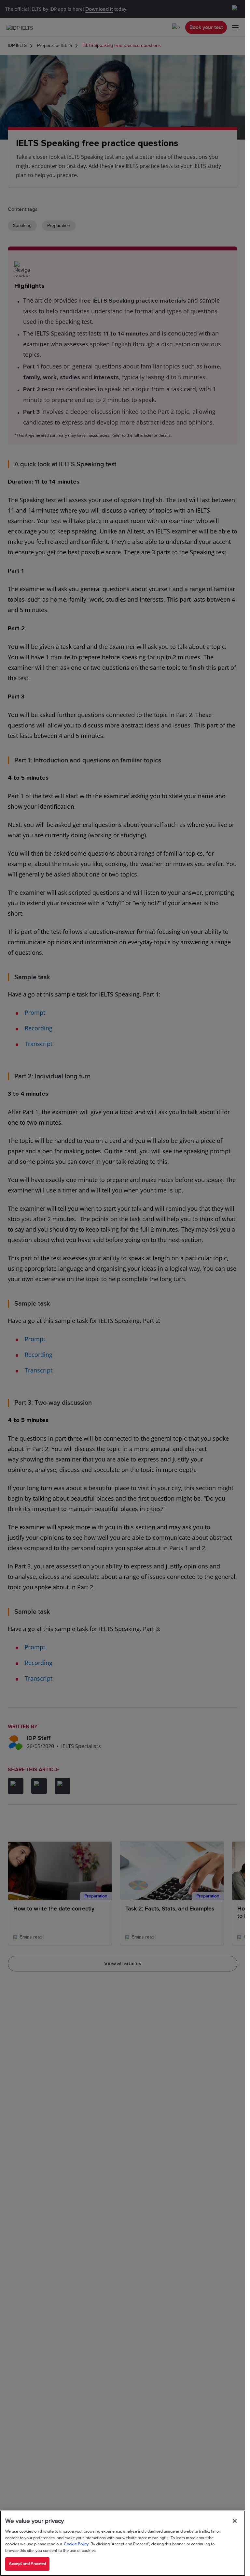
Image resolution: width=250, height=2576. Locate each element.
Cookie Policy (76, 2544)
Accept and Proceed (27, 2564)
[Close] (235, 2521)
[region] (123, 2543)
